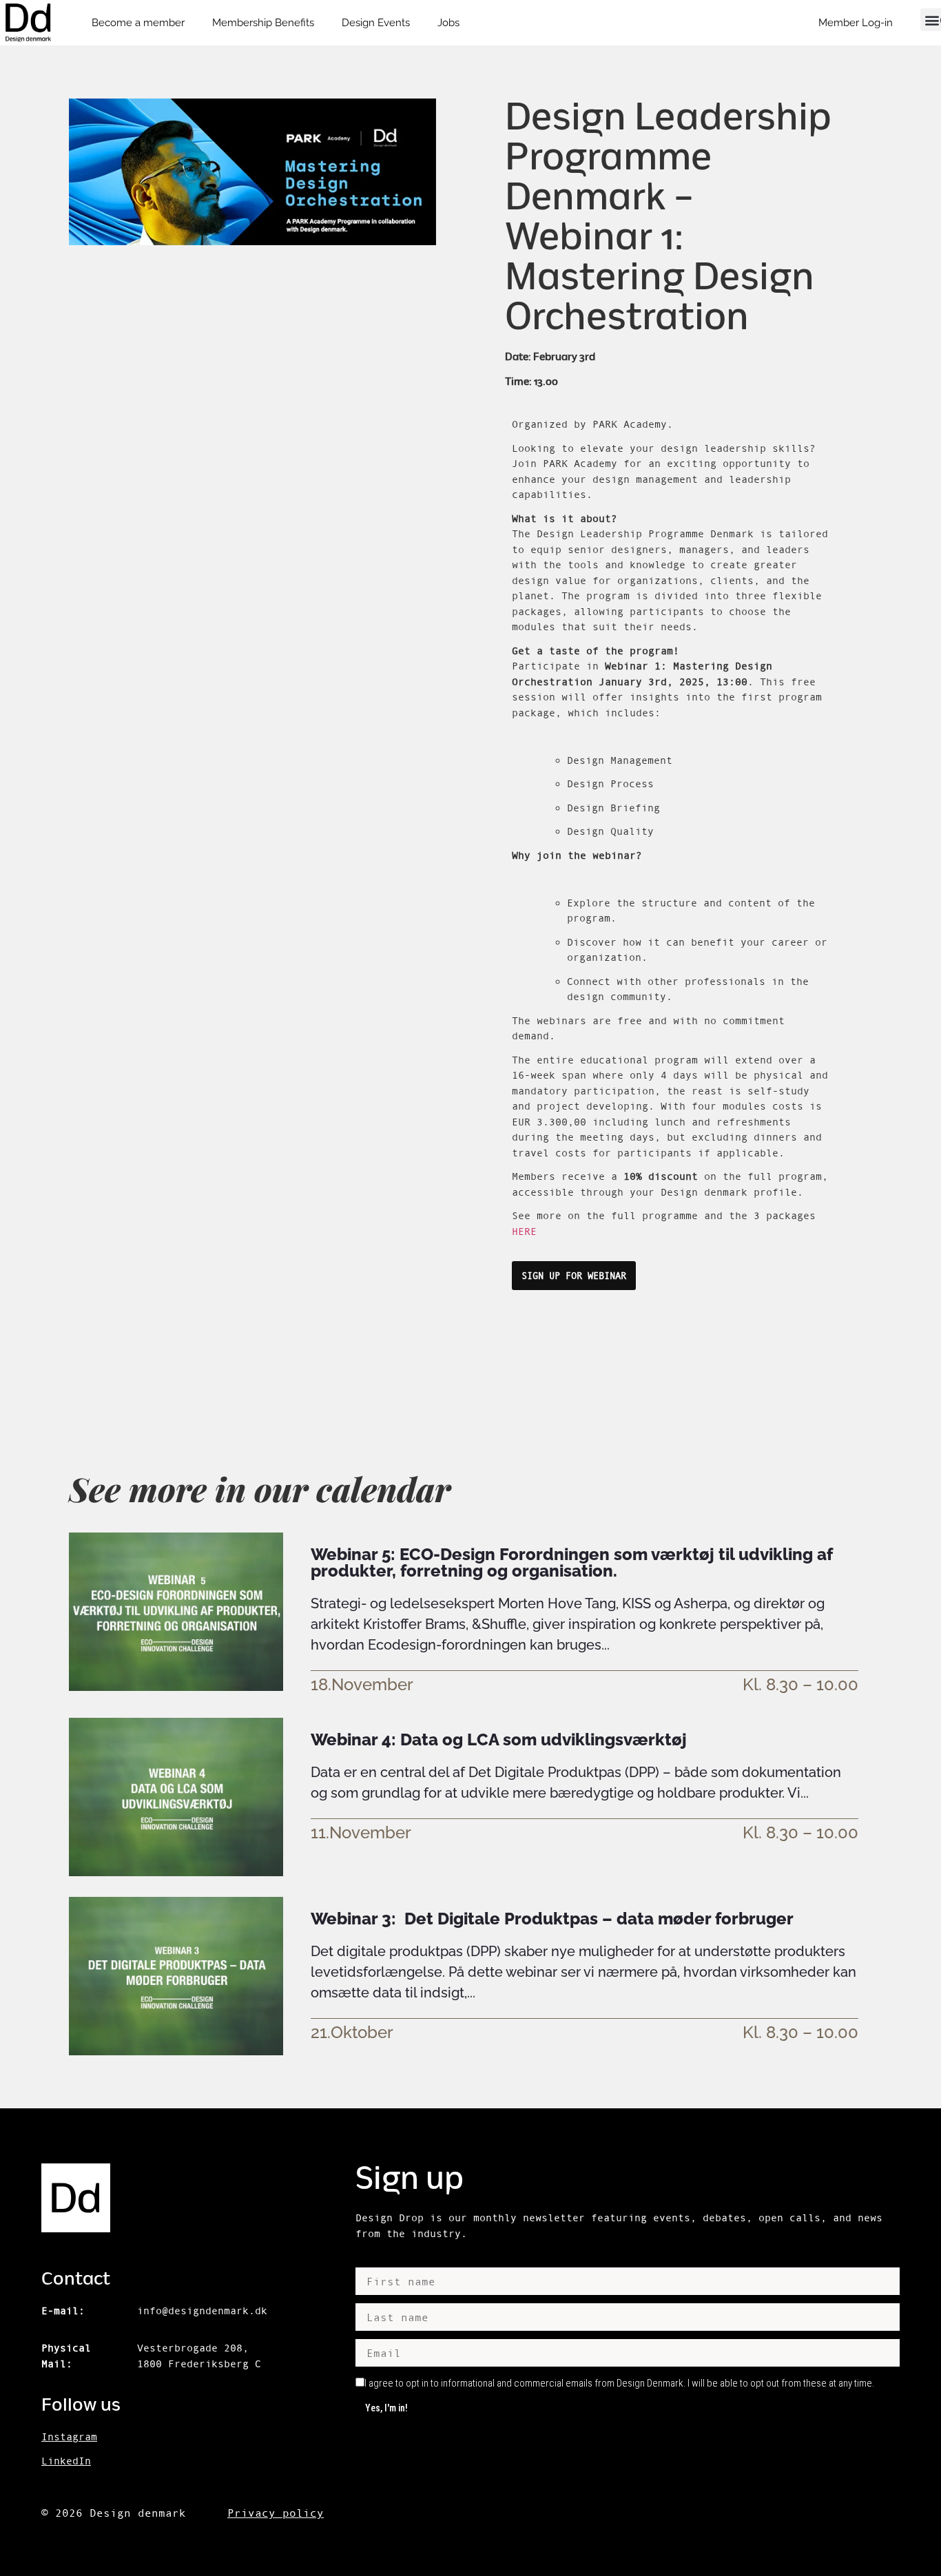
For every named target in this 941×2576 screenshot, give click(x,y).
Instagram (69, 2437)
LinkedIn (66, 2461)
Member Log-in (856, 23)
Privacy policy (276, 2513)
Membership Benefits (263, 23)
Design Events (376, 23)
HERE (524, 1231)
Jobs (448, 23)
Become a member (138, 23)
